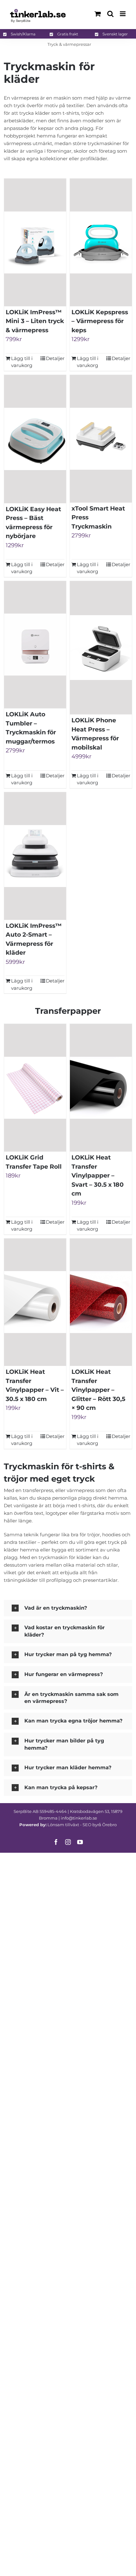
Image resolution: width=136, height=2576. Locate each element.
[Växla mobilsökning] (110, 14)
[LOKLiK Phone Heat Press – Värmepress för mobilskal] (101, 648)
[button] (68, 1608)
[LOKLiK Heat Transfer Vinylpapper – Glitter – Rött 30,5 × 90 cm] (101, 1302)
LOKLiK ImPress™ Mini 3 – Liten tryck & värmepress (35, 321)
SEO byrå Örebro (100, 1825)
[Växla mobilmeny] (123, 14)
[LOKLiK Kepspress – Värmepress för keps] (101, 242)
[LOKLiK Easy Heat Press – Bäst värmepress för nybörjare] (35, 439)
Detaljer (55, 358)
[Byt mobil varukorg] (98, 14)
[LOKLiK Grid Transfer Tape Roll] (35, 1088)
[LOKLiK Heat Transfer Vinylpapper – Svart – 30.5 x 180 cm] (101, 1088)
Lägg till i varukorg (22, 362)
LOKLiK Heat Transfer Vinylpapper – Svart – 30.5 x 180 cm (98, 1175)
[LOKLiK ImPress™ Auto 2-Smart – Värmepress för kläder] (35, 856)
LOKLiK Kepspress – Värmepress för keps (100, 321)
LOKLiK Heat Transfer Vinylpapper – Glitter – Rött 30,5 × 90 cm (98, 1390)
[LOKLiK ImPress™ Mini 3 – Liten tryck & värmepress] (35, 242)
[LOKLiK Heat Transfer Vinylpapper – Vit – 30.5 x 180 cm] (35, 1302)
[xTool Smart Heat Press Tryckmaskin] (101, 439)
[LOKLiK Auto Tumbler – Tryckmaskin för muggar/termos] (35, 645)
